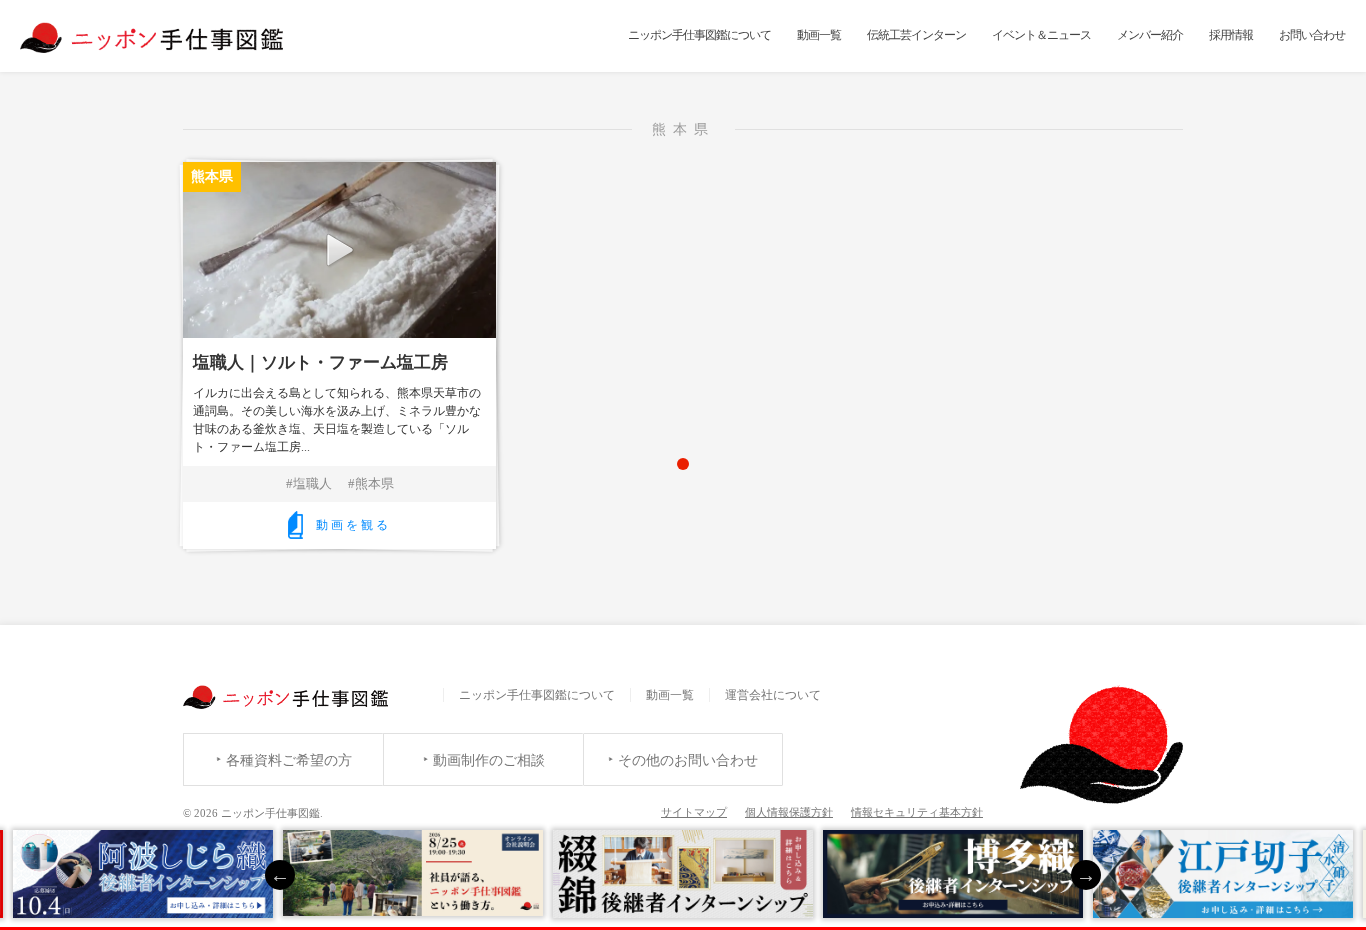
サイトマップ (694, 812)
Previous (280, 875)
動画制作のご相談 (489, 760)
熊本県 (374, 483)
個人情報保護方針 (789, 812)
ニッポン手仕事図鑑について (699, 35)
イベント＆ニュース (1041, 35)
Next (1086, 875)
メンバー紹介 (1150, 35)
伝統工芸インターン (916, 35)
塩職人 (312, 483)
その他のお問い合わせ (688, 760)
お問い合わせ (1312, 35)
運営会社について (773, 695)
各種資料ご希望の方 (289, 760)
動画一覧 (819, 35)
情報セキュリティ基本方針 (917, 812)
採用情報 (1231, 35)
